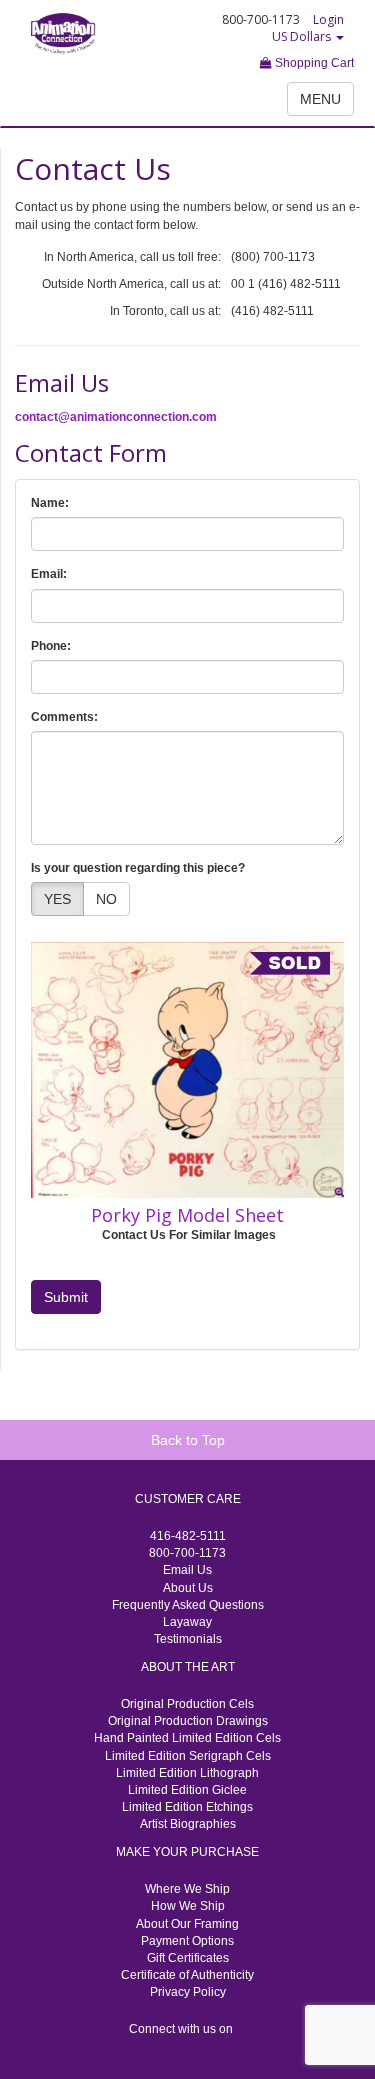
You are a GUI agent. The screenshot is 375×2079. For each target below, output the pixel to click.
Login (328, 19)
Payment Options (187, 1941)
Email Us (187, 1570)
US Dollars (303, 36)
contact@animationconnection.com (116, 417)
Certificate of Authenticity (187, 1975)
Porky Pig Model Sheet (187, 1215)
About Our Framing (187, 1924)
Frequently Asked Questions (188, 1605)
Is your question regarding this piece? (138, 868)
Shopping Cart (313, 63)
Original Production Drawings (188, 1721)
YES (57, 899)
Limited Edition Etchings (187, 1807)
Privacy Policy (188, 1992)
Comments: (64, 717)
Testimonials (188, 1639)
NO (106, 899)
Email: (49, 574)
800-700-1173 (187, 1553)
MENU (320, 99)
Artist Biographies (188, 1824)
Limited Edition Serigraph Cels (188, 1756)
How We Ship (188, 1906)
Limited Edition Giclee (187, 1790)
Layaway (187, 1622)
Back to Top (188, 1440)
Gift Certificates (188, 1958)
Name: (50, 503)
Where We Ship (187, 1889)
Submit (66, 1297)
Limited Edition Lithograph (187, 1773)
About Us (188, 1588)
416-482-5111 (188, 1536)
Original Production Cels (187, 1704)
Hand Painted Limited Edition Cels (187, 1738)
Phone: (51, 646)
